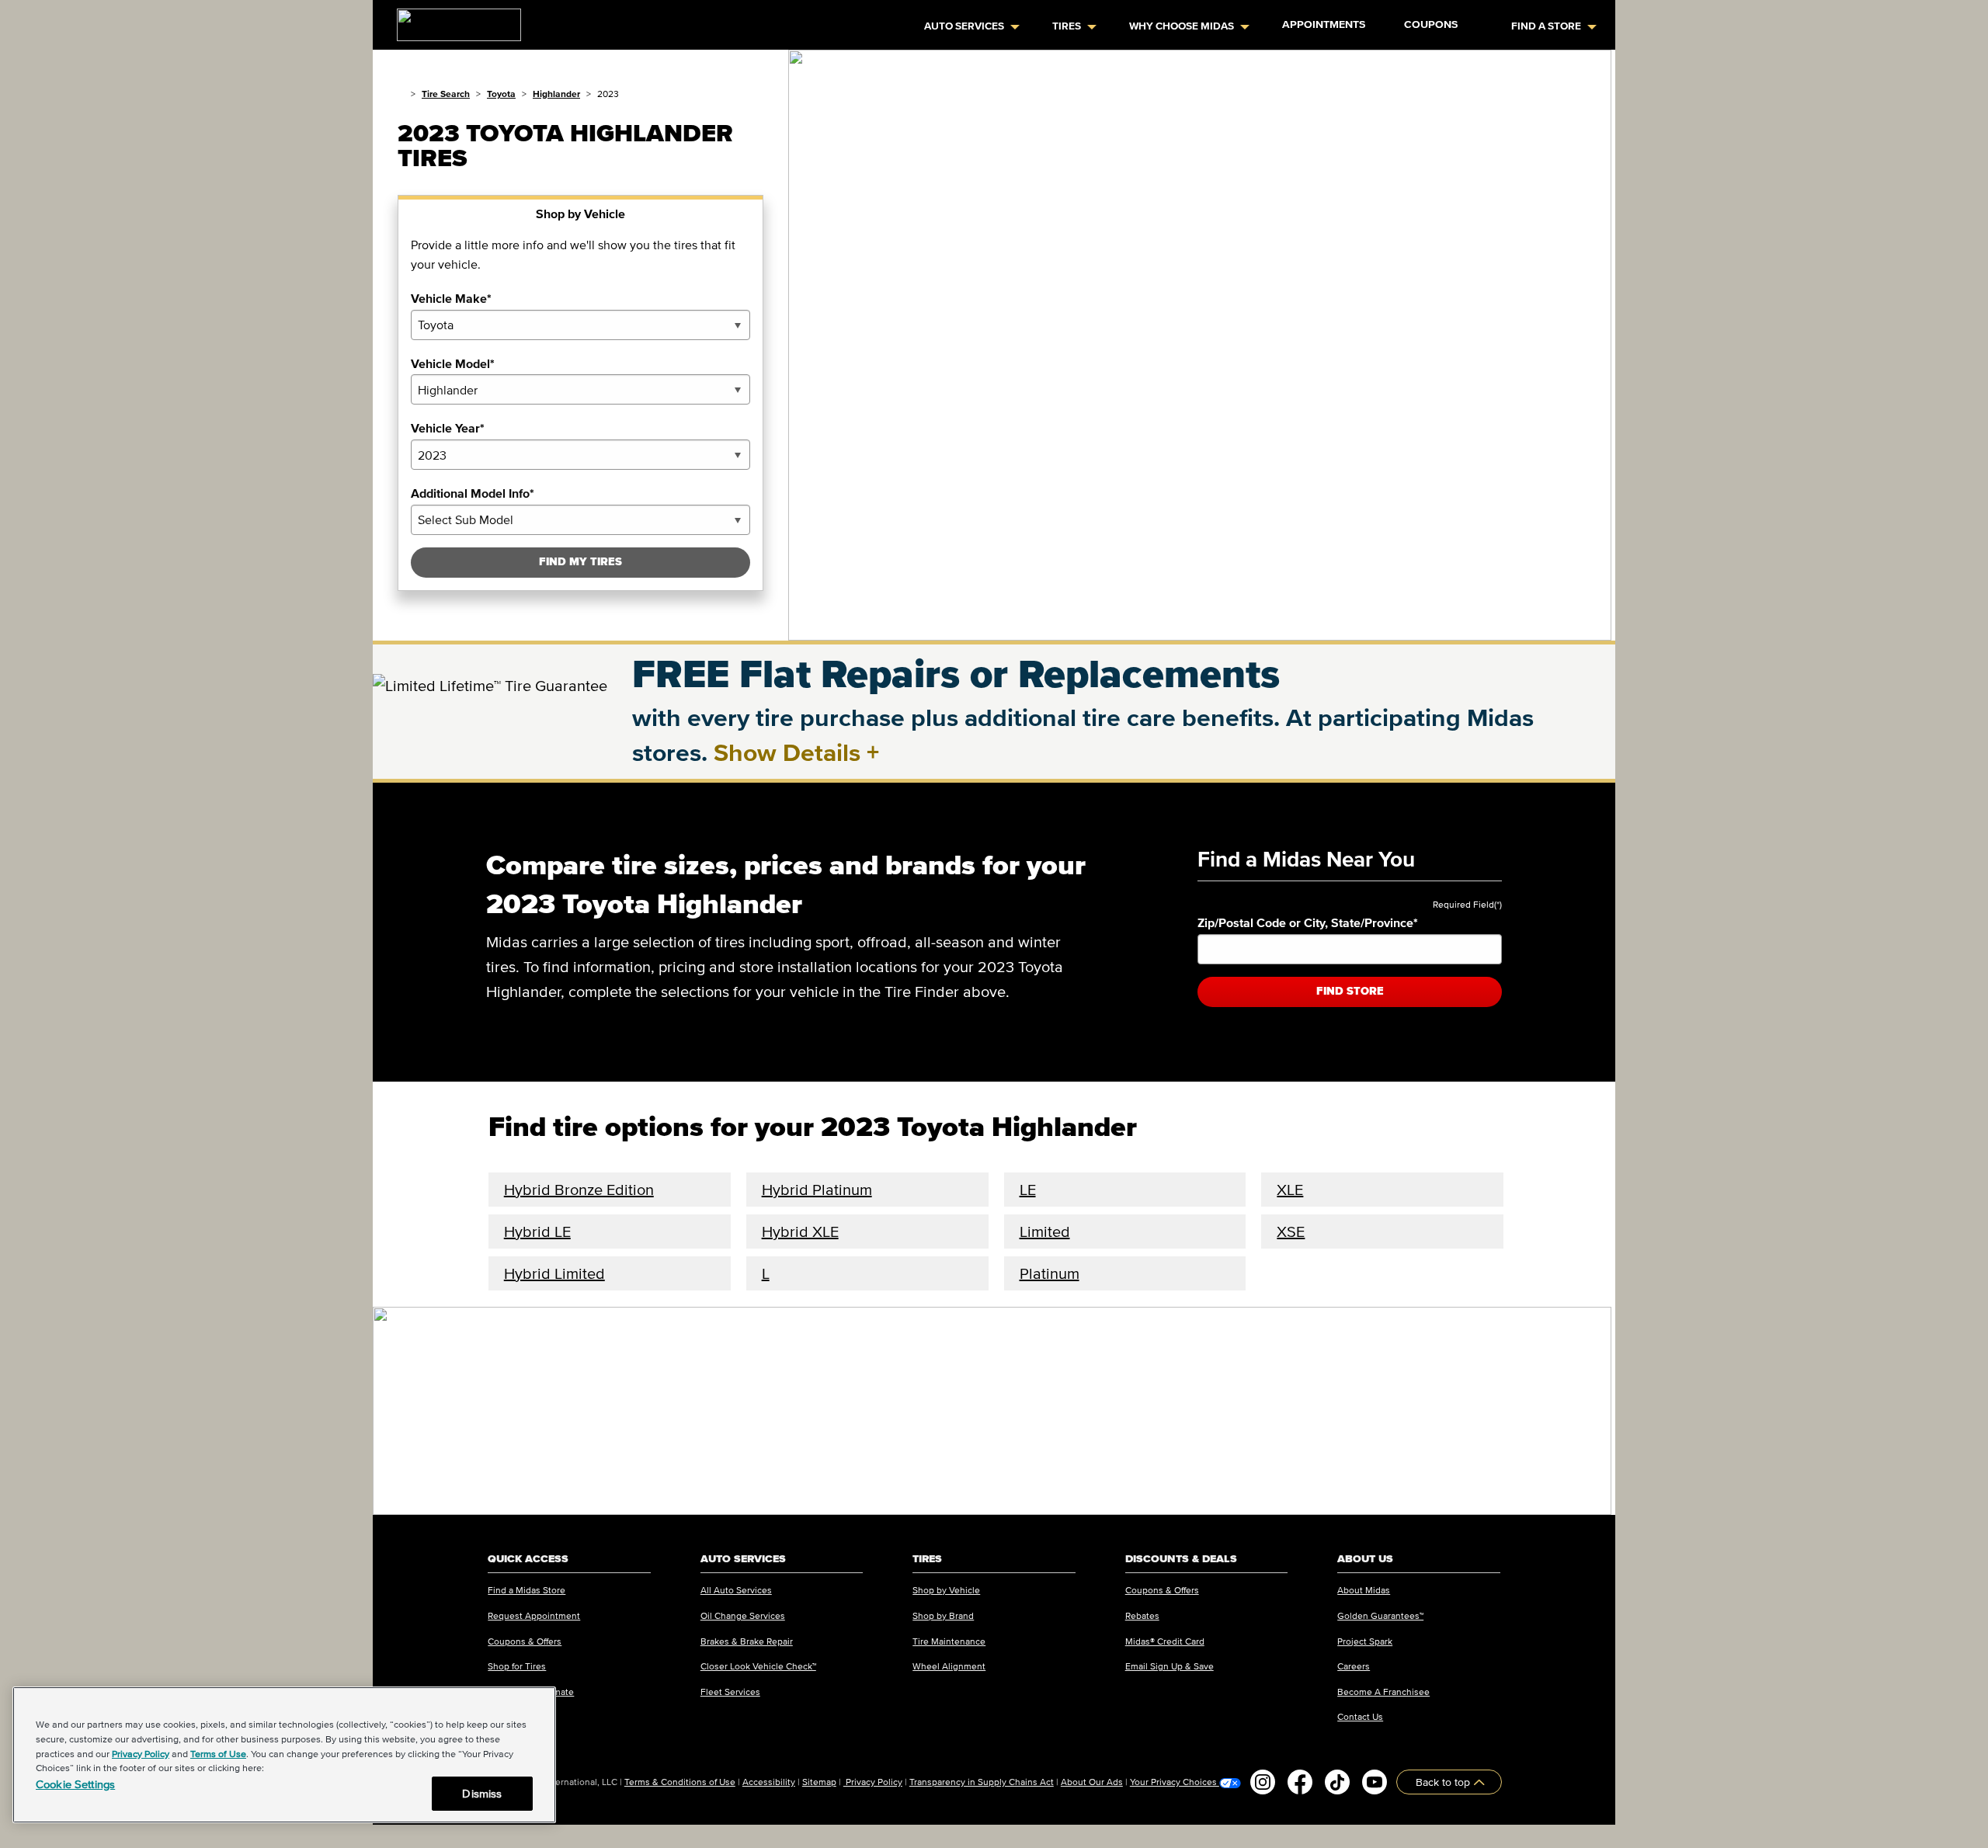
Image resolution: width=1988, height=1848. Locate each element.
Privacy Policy (873, 1782)
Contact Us (1360, 1716)
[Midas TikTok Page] (1337, 1782)
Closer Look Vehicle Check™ (758, 1666)
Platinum (1050, 1273)
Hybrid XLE (800, 1231)
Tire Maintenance (949, 1641)
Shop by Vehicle (946, 1590)
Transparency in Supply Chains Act (982, 1782)
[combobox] (580, 325)
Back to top (1444, 1782)
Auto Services (964, 26)
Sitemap (819, 1782)
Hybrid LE (537, 1231)
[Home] (401, 94)
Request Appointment (534, 1615)
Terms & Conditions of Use (680, 1782)
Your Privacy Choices (1175, 1782)
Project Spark (1365, 1641)
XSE (1291, 1231)
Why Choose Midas (1182, 26)
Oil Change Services (743, 1615)
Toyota (501, 94)
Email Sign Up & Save (1170, 1666)
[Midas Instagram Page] (1263, 1782)
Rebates (1142, 1615)
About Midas (1364, 1590)
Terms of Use (218, 1754)
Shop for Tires (517, 1666)
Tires (1067, 26)
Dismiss (482, 1793)
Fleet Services (730, 1692)
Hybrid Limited (554, 1273)
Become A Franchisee (1383, 1692)
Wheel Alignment (949, 1666)
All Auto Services (736, 1590)
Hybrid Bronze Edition (579, 1190)
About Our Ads (1092, 1782)
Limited (1045, 1231)
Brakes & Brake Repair (747, 1641)
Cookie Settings (75, 1784)
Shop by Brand (943, 1615)
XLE (1290, 1190)
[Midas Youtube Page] (1375, 1782)
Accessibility (769, 1782)
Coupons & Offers (525, 1641)
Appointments (1324, 24)
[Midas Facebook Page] (1300, 1782)
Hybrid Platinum (817, 1190)
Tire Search (446, 94)
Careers (1354, 1666)
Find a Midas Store (527, 1590)
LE (1028, 1190)
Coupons (1431, 24)
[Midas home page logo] (453, 20)
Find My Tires (580, 562)
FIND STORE (1350, 991)
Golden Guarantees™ (1380, 1615)
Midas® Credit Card (1165, 1641)
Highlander (556, 94)
